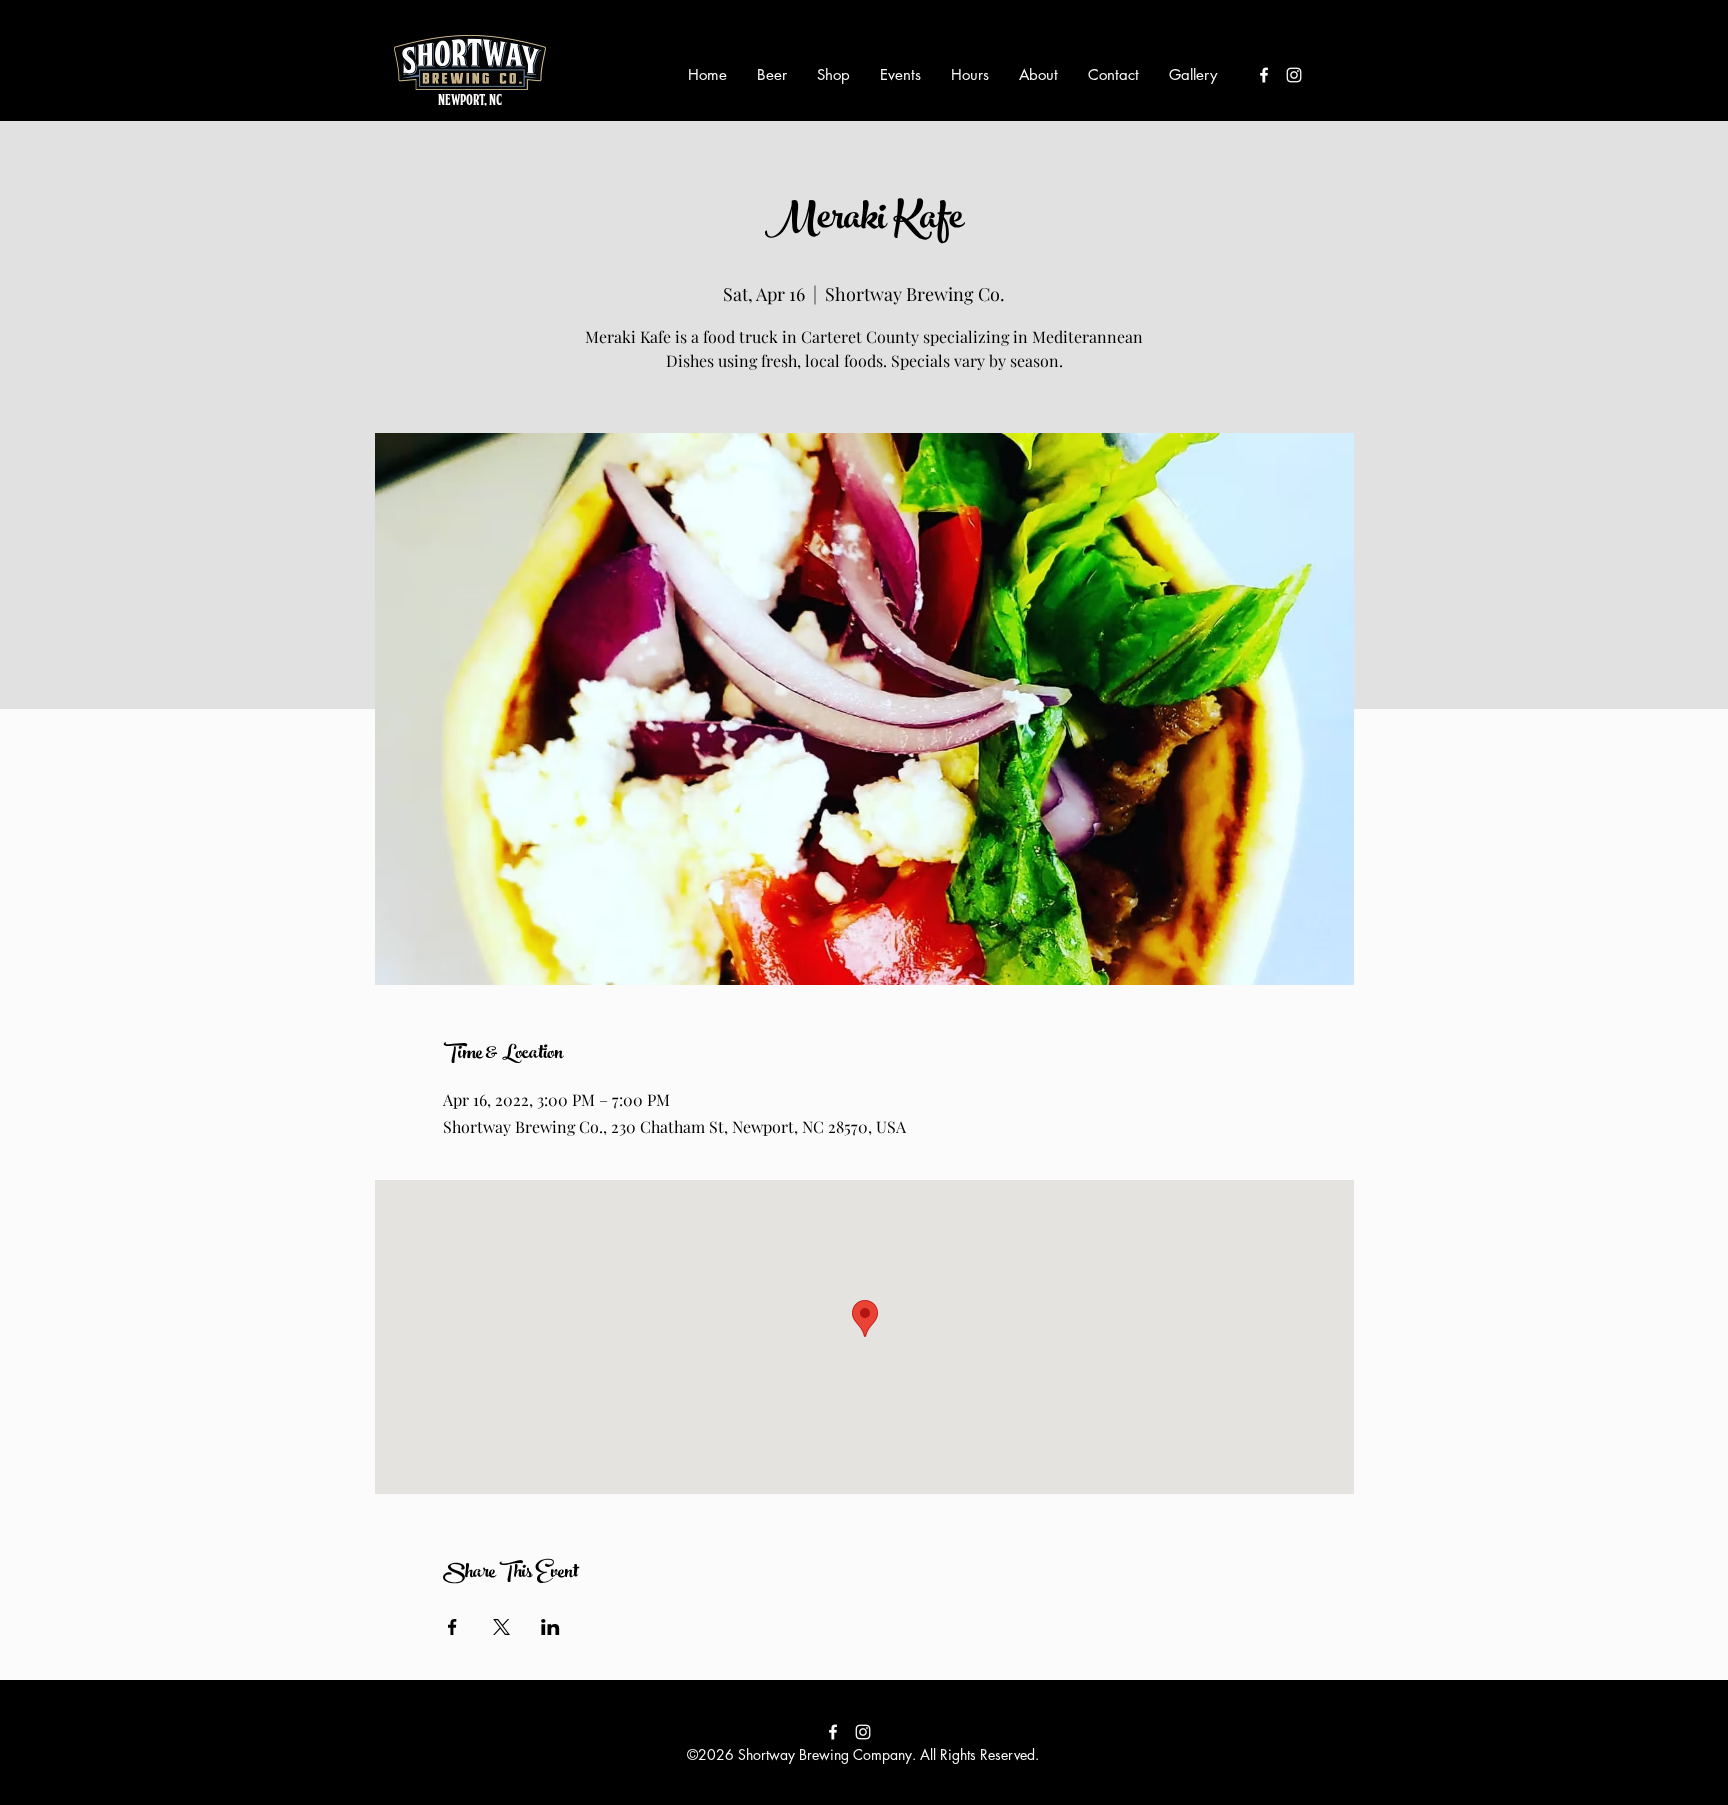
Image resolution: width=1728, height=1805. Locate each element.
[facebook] (1264, 75)
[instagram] (1294, 75)
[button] (772, 75)
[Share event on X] (501, 1627)
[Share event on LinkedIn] (550, 1627)
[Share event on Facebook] (452, 1627)
